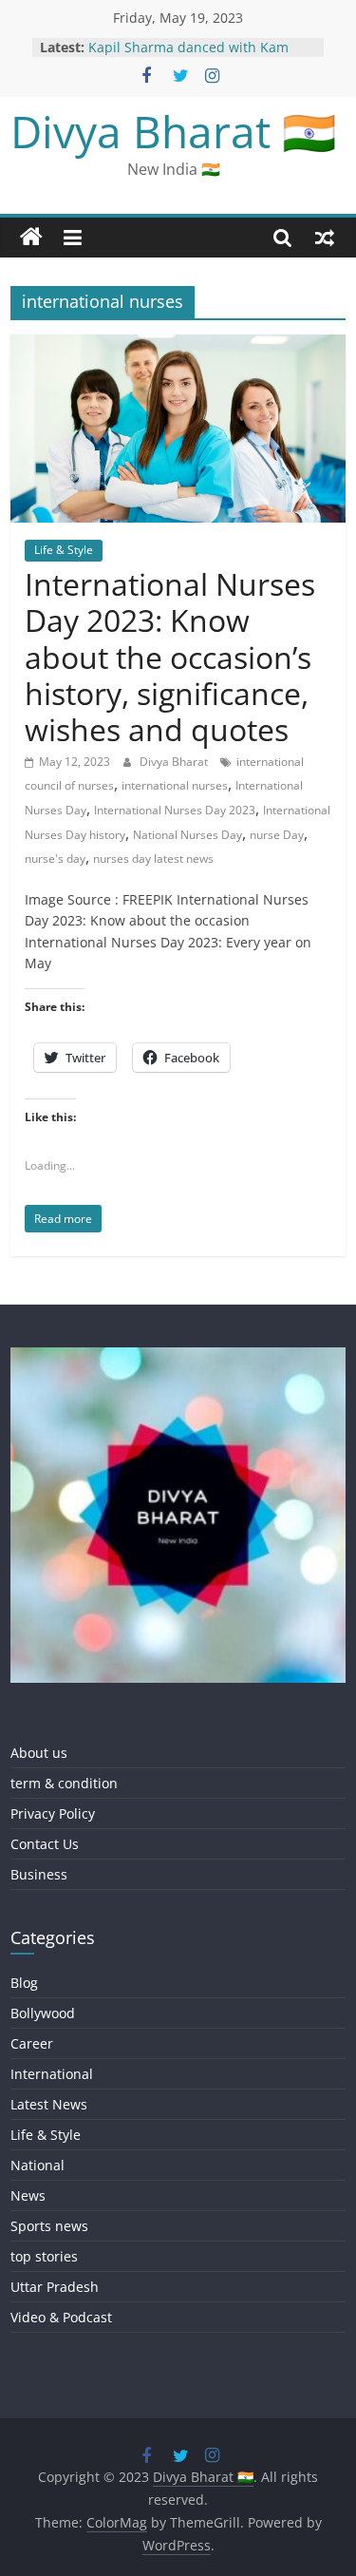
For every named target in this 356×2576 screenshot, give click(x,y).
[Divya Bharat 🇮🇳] (31, 238)
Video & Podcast (61, 2317)
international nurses (175, 785)
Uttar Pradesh (55, 2287)
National (37, 2165)
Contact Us (45, 1844)
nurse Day (277, 835)
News (28, 2195)
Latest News (49, 2104)
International (52, 2074)
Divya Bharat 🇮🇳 (173, 131)
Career (32, 2043)
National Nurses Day (187, 835)
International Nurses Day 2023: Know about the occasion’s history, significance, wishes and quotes (170, 657)
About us (39, 1753)
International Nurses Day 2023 (175, 810)
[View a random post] (325, 238)
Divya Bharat (175, 762)
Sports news (49, 2226)
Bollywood (43, 2013)
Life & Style (64, 550)
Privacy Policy (53, 1813)
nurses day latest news (153, 859)
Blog (24, 1983)
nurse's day (55, 859)
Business (39, 1874)
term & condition (64, 1783)
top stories (44, 2256)
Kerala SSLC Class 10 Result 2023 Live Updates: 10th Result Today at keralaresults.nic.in (198, 52)
